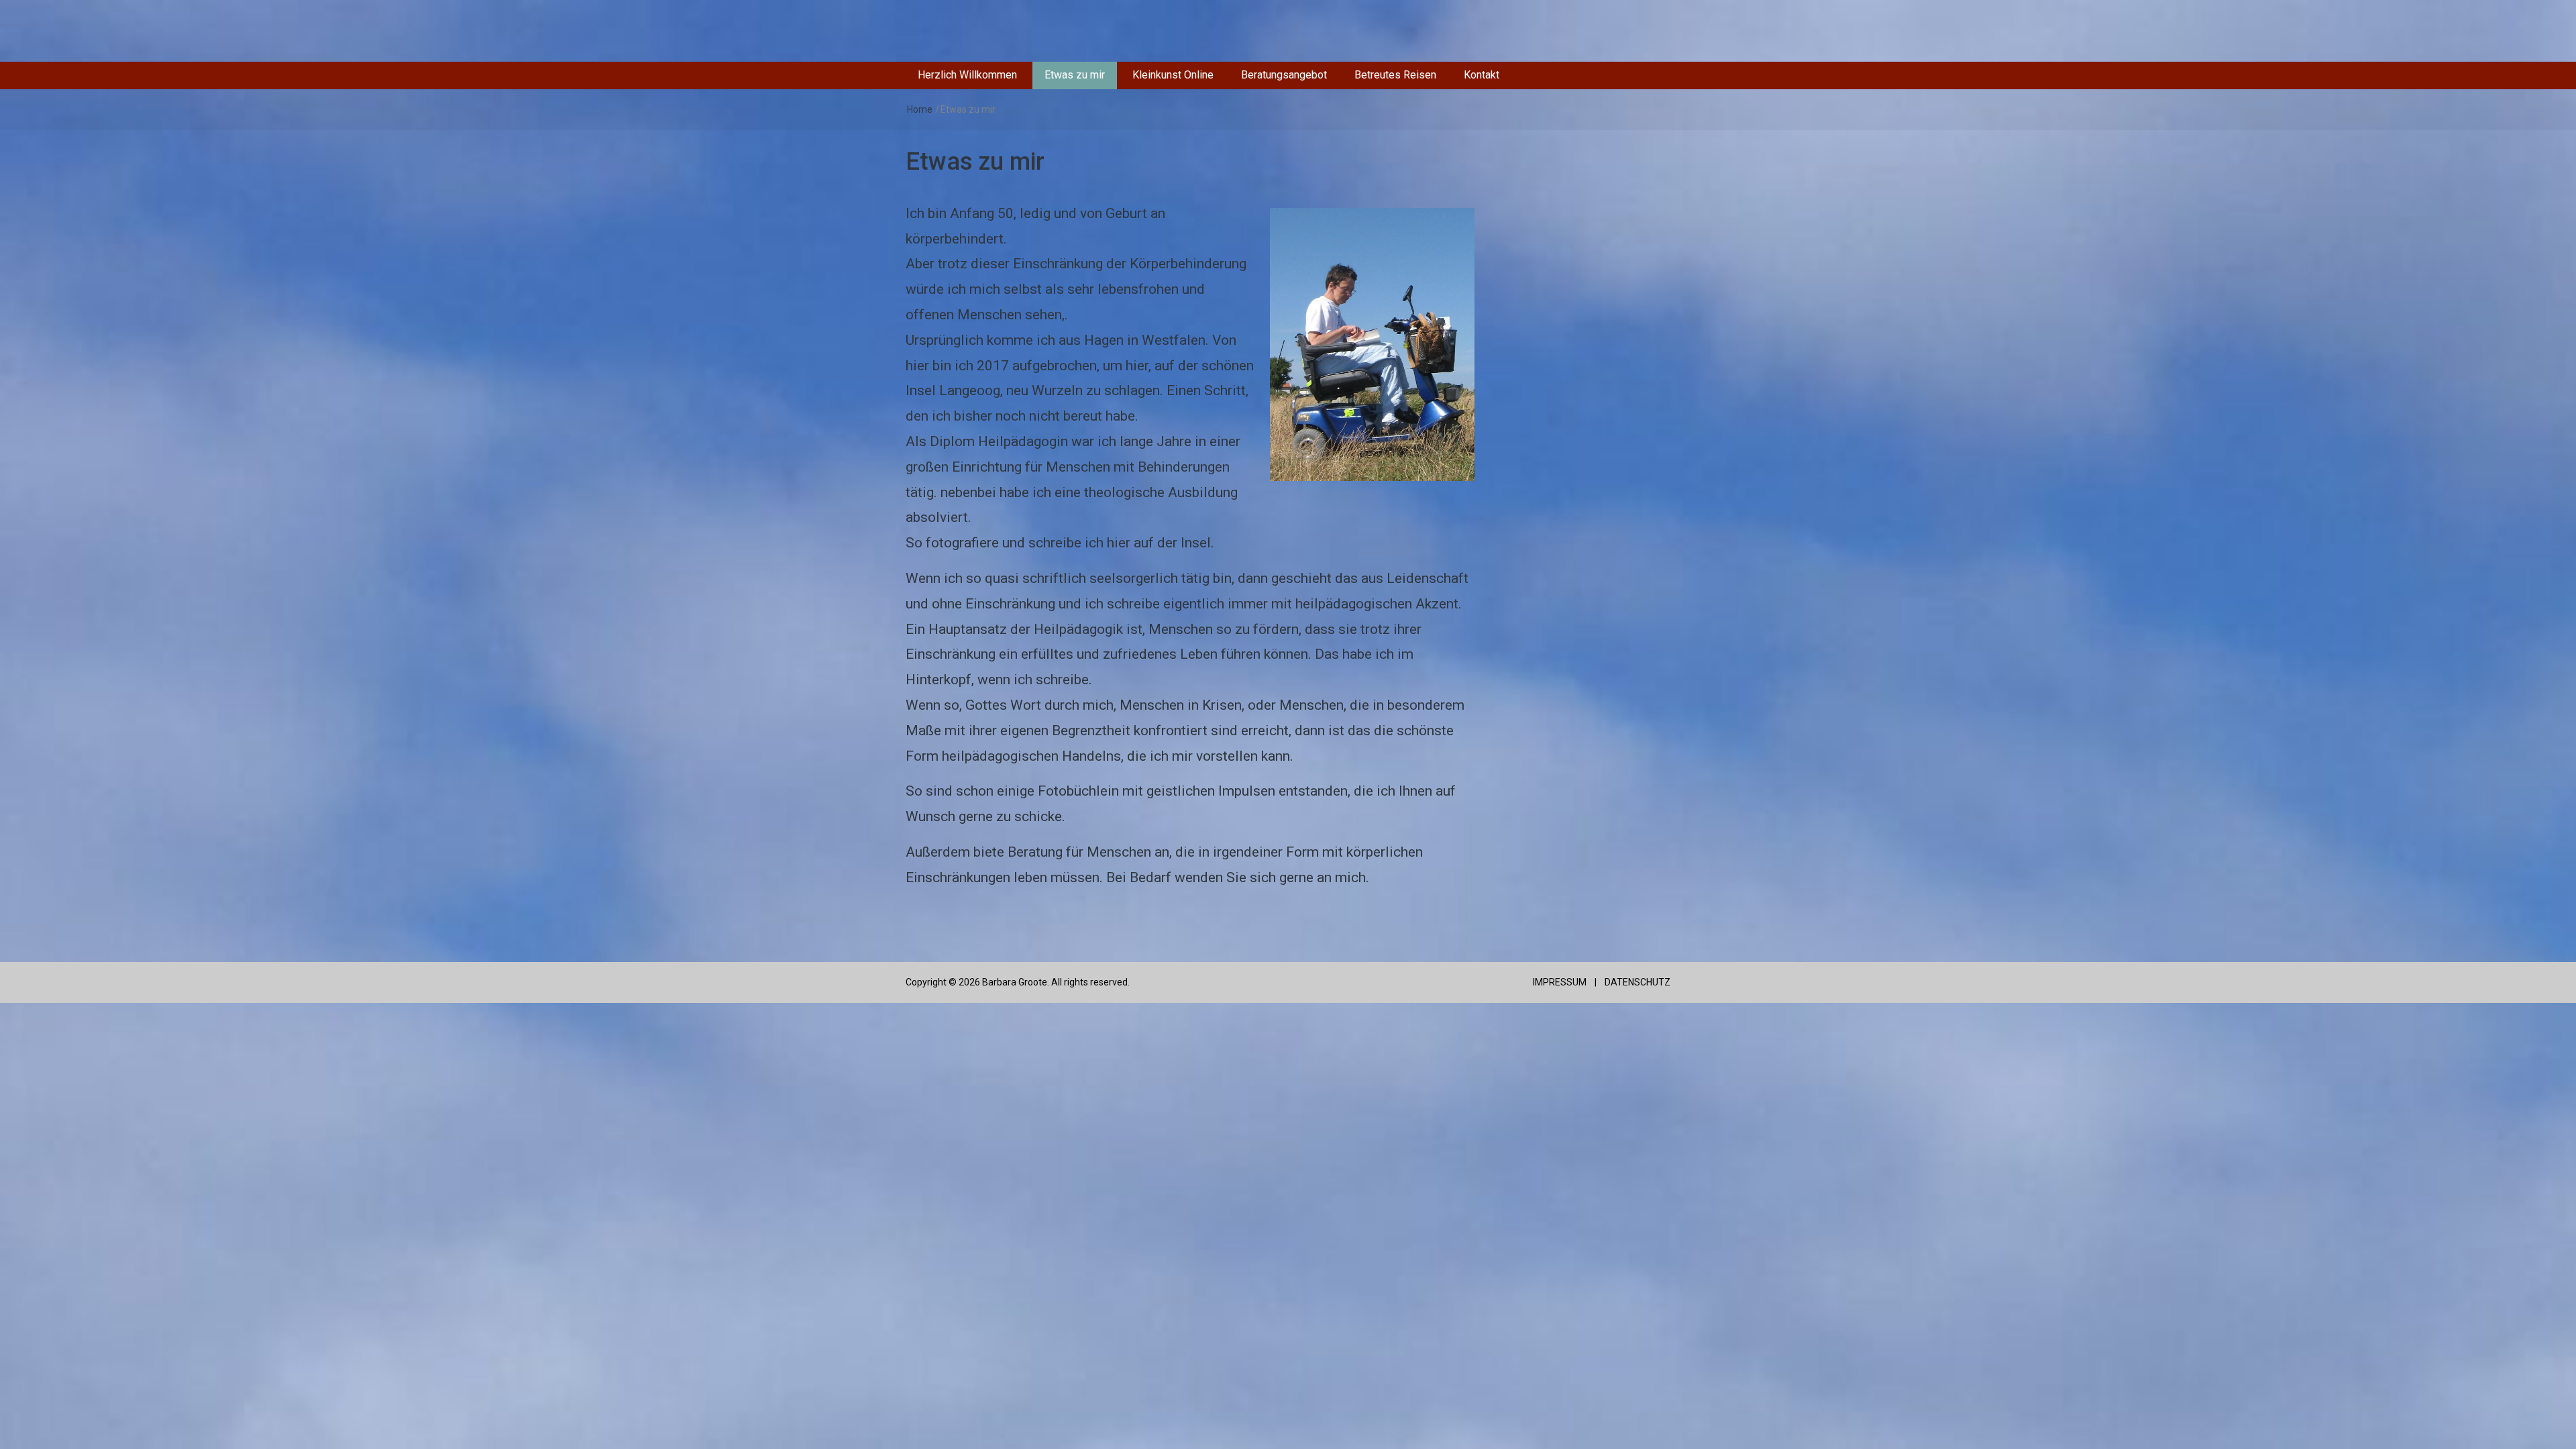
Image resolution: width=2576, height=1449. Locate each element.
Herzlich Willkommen (967, 75)
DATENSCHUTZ (1638, 982)
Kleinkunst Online (1173, 75)
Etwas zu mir (1075, 75)
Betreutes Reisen (1395, 75)
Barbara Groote (1015, 982)
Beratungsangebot (1284, 75)
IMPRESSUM (1559, 982)
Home (920, 109)
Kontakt (1482, 75)
